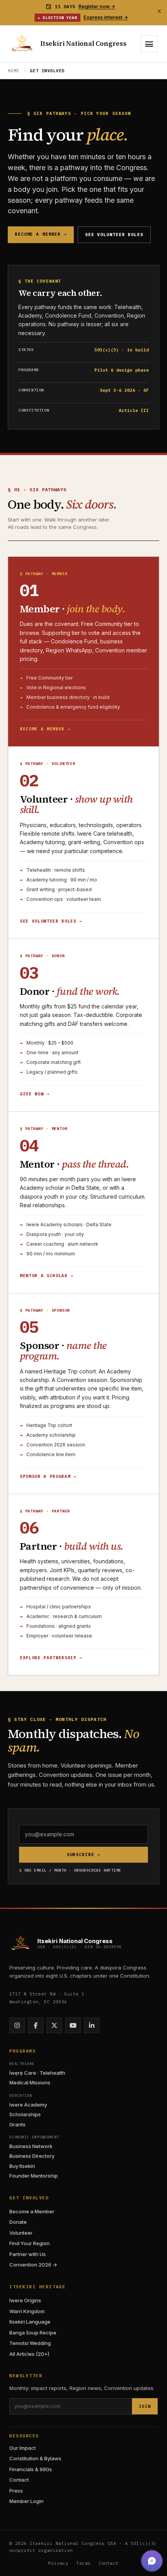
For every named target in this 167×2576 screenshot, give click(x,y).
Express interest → (106, 17)
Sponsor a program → (48, 1476)
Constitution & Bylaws (35, 2458)
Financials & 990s (31, 2469)
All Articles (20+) (29, 2354)
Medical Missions (30, 2082)
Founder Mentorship (34, 2176)
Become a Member (32, 2211)
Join (145, 2406)
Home (14, 71)
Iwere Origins (25, 2300)
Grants (17, 2124)
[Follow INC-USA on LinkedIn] (92, 2025)
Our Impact (23, 2448)
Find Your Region (30, 2243)
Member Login (26, 2501)
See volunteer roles (114, 235)
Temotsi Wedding (30, 2343)
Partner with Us (28, 2254)
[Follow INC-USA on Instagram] (17, 2025)
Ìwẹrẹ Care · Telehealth (37, 2073)
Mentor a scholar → (47, 1276)
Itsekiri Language (30, 2322)
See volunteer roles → (51, 921)
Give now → (35, 1094)
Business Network (31, 2146)
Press (16, 2491)
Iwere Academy (28, 2105)
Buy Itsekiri (22, 2166)
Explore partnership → (51, 1658)
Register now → (97, 6)
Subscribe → (84, 1855)
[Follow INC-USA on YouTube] (73, 2025)
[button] (152, 2561)
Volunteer (21, 2233)
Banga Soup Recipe (33, 2333)
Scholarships (25, 2114)
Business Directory (32, 2156)
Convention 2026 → (33, 2265)
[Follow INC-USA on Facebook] (36, 2025)
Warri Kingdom (27, 2311)
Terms (83, 2563)
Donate (18, 2222)
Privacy (58, 2563)
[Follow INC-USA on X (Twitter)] (54, 2025)
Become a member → (41, 234)
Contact (19, 2480)
